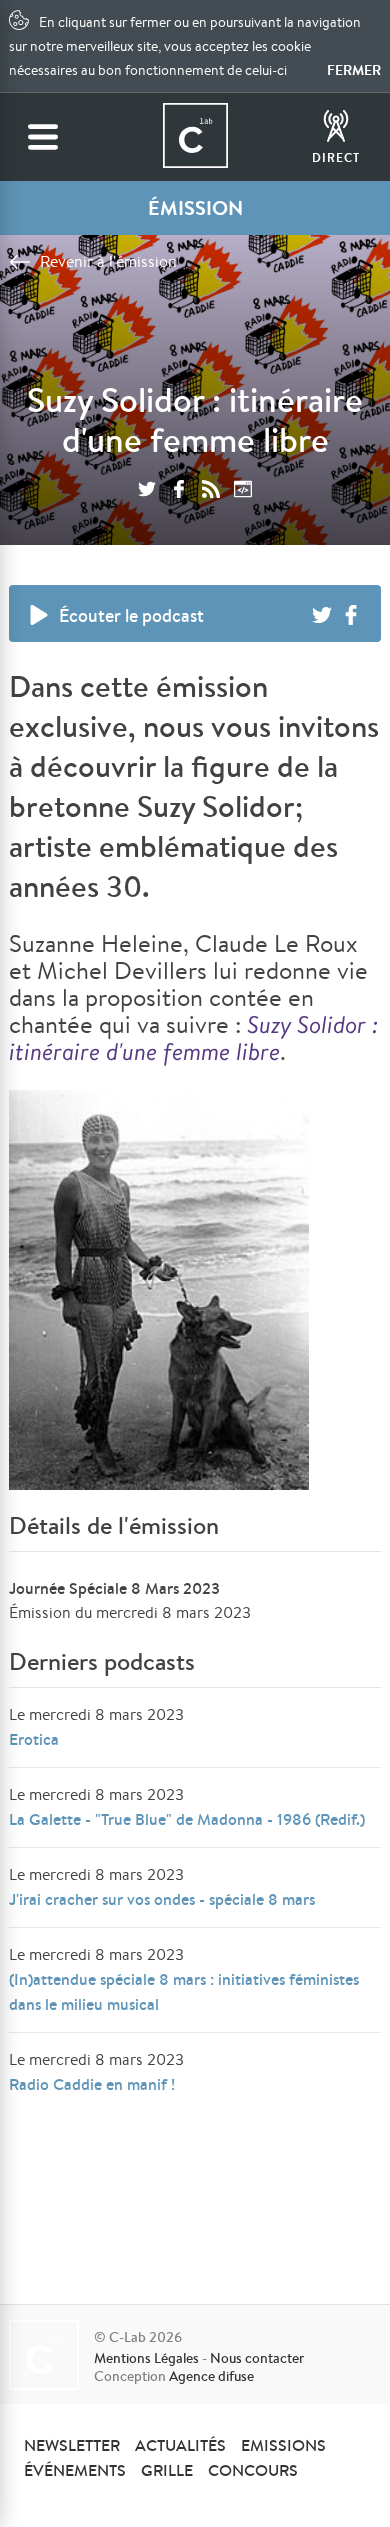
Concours (253, 2470)
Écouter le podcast (131, 615)
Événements (75, 2470)
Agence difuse (211, 2376)
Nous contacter (257, 2358)
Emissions (283, 2445)
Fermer (354, 70)
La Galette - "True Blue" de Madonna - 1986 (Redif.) (187, 1819)
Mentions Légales (146, 2358)
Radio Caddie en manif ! (92, 2084)
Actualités (180, 2445)
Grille (167, 2470)
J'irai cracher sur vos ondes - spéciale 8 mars (162, 1899)
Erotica (34, 1739)
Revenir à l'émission (108, 261)
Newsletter (72, 2445)
